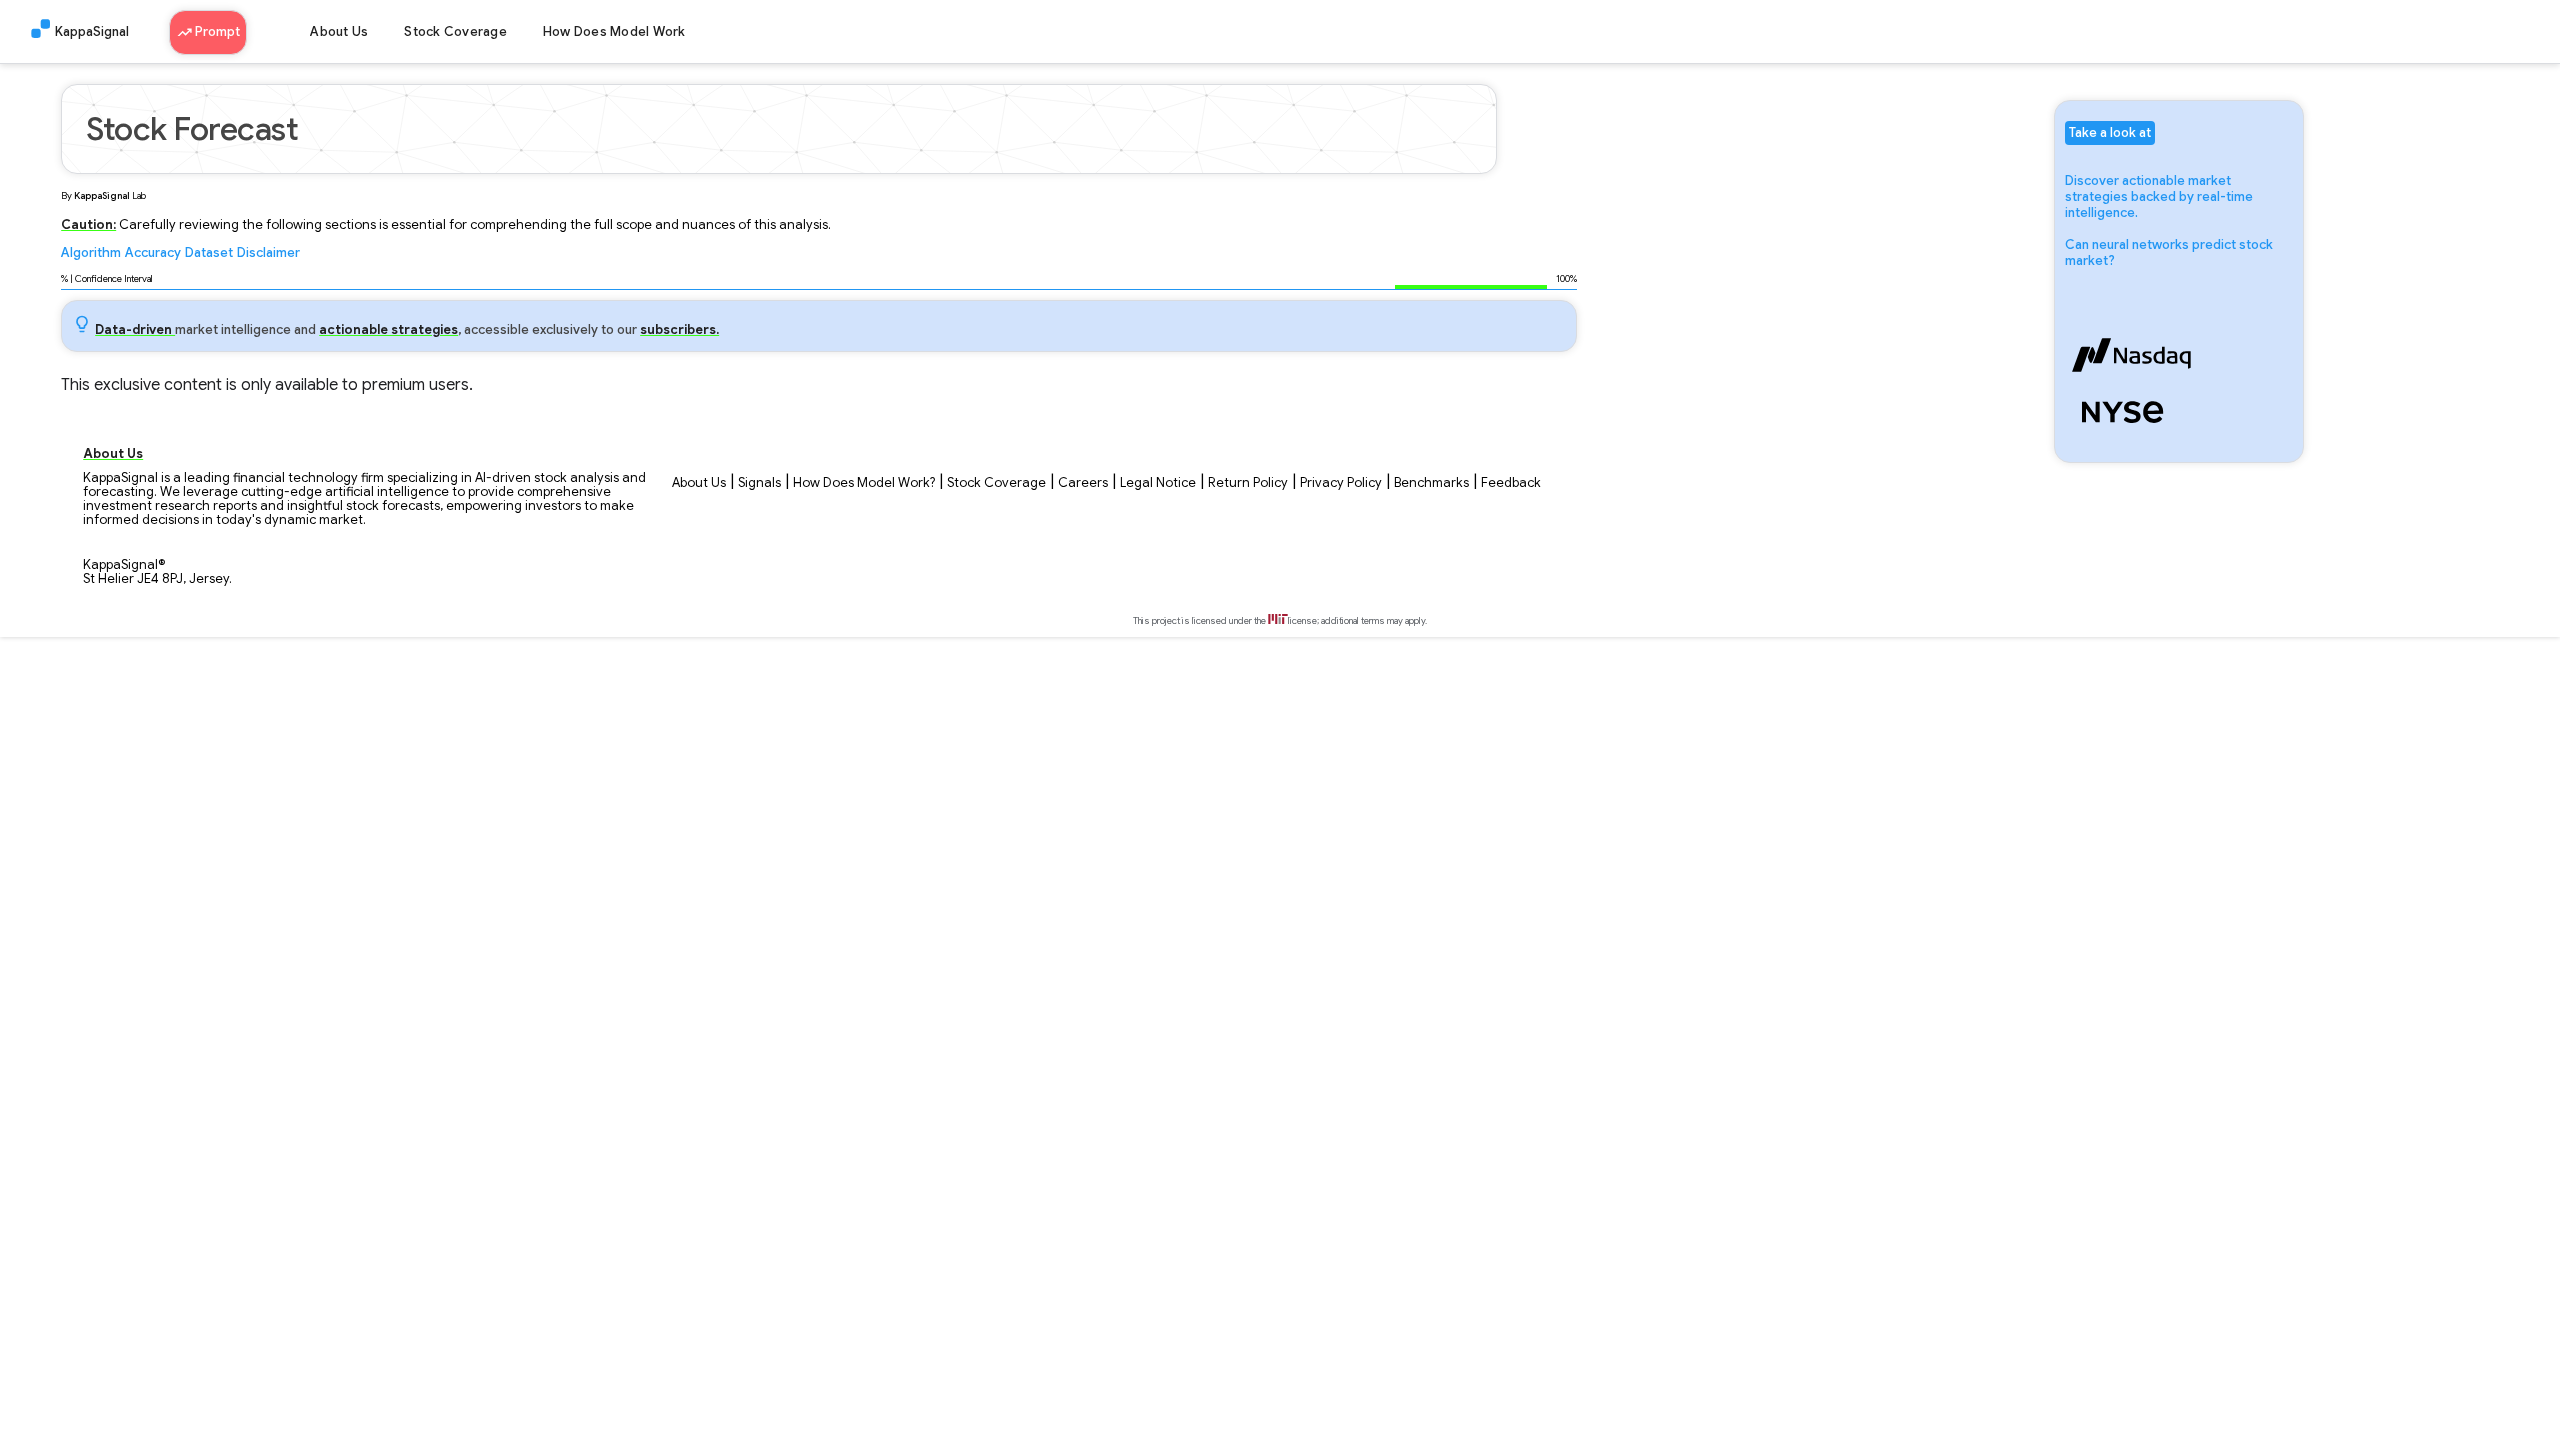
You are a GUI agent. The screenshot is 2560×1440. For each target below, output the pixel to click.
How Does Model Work (614, 32)
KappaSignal (92, 32)
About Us (339, 32)
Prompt (216, 32)
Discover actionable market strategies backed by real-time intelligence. (2159, 197)
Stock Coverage (455, 32)
